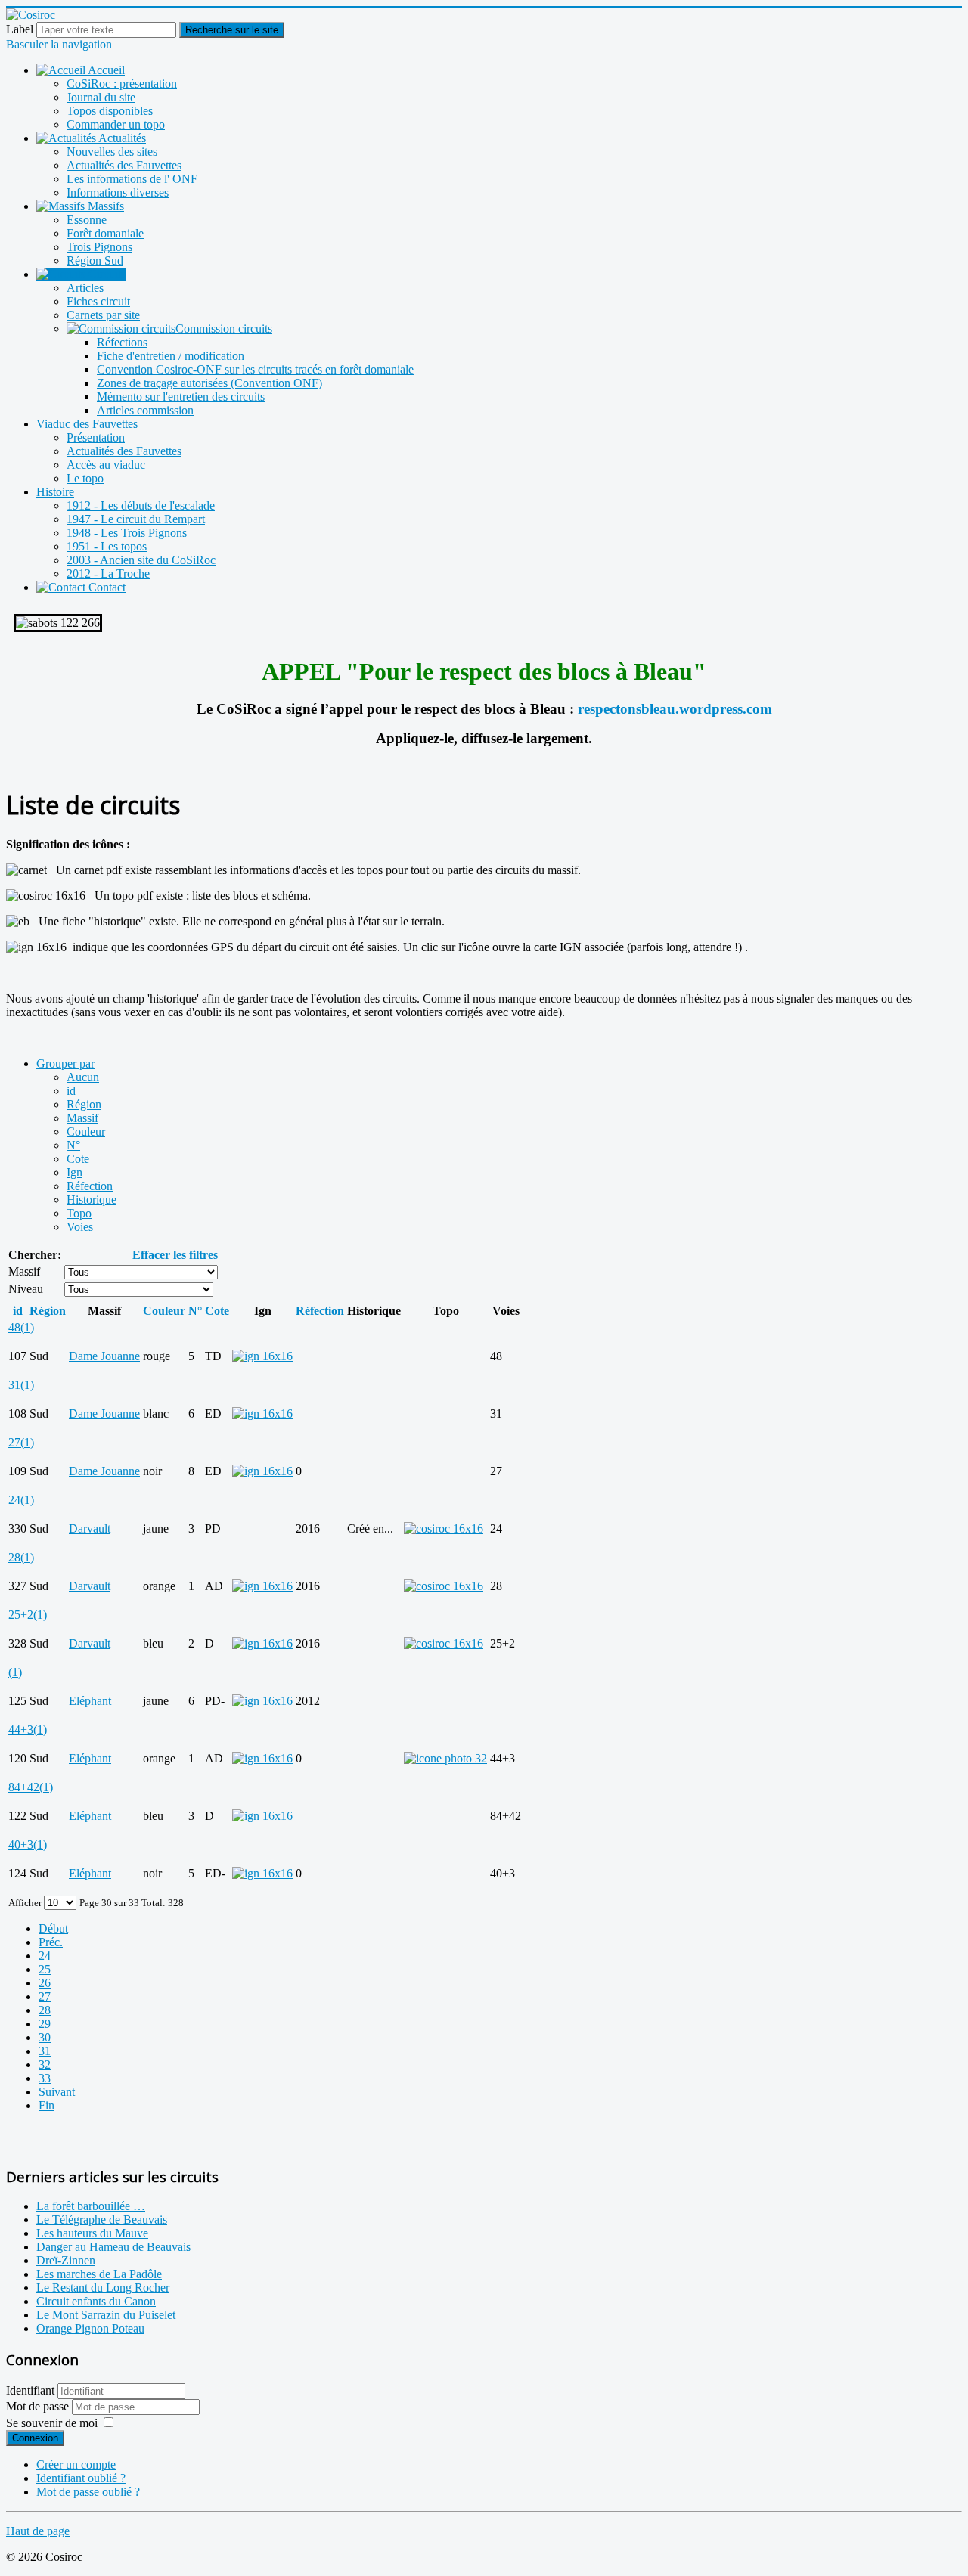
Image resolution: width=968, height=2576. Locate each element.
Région (84, 1104)
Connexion (35, 2438)
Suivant (57, 2092)
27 (45, 1996)
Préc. (51, 1942)
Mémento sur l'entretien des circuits (181, 397)
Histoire (55, 492)
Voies (80, 1227)
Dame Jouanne (104, 1356)
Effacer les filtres (175, 1255)
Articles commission (145, 410)
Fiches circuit (98, 301)
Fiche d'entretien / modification (171, 356)
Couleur (86, 1131)
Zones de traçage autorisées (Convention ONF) (209, 383)
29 (45, 2024)
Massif (82, 1118)
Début (53, 1928)
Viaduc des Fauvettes (87, 424)
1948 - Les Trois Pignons (127, 533)
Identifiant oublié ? (81, 2478)
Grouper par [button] (65, 1063)
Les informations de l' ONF (132, 179)
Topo (79, 1213)
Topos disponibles (110, 111)
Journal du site (101, 97)
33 (45, 2078)
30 (45, 2037)
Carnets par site (103, 315)
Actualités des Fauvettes (124, 165)
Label (20, 29)
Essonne (87, 220)
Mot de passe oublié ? (88, 2492)
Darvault (90, 1528)
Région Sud (95, 260)
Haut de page (38, 2531)
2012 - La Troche (108, 573)
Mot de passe (39, 2406)
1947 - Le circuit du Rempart (136, 519)
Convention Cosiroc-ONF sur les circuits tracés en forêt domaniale (255, 369)
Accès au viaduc (106, 465)
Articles (85, 288)
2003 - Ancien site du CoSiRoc (141, 560)
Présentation (96, 437)
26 (45, 1983)
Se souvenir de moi (52, 2423)
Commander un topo (116, 124)
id (71, 1091)
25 (45, 1969)
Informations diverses (118, 192)
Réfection (90, 1186)
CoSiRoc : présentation (122, 84)
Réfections (122, 342)
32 (45, 2065)
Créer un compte (76, 2464)
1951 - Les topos (107, 546)
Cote (78, 1159)
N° (73, 1145)
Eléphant (90, 1701)
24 (45, 1956)
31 (45, 2051)
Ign (74, 1172)
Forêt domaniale (105, 233)
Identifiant (30, 2390)
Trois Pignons (99, 247)
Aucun (83, 1077)
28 (45, 2010)
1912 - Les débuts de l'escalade (141, 505)
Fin (47, 2105)
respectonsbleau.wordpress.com (675, 709)
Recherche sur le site (232, 30)
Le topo (85, 478)
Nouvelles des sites (112, 152)
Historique (92, 1200)
